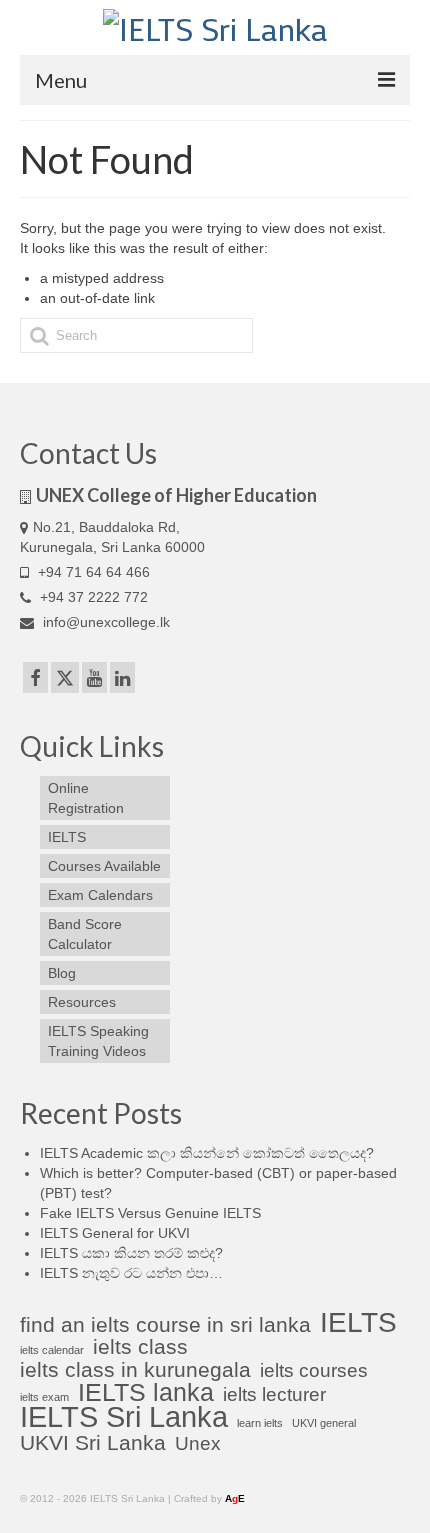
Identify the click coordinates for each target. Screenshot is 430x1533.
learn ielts (260, 1423)
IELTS (358, 1323)
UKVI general (324, 1423)
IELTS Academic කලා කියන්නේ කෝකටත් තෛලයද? (207, 1153)
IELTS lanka (146, 1392)
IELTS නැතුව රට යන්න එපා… (131, 1273)
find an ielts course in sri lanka (165, 1325)
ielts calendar (52, 1350)
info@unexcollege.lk (106, 622)
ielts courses (314, 1371)
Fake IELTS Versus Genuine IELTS (150, 1213)
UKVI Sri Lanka (93, 1443)
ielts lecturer (274, 1395)
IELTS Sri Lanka (124, 1417)
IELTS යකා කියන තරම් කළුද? (131, 1253)
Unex (198, 1444)
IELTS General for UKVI (115, 1233)
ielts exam (44, 1397)
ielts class (140, 1347)
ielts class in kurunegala (135, 1370)
